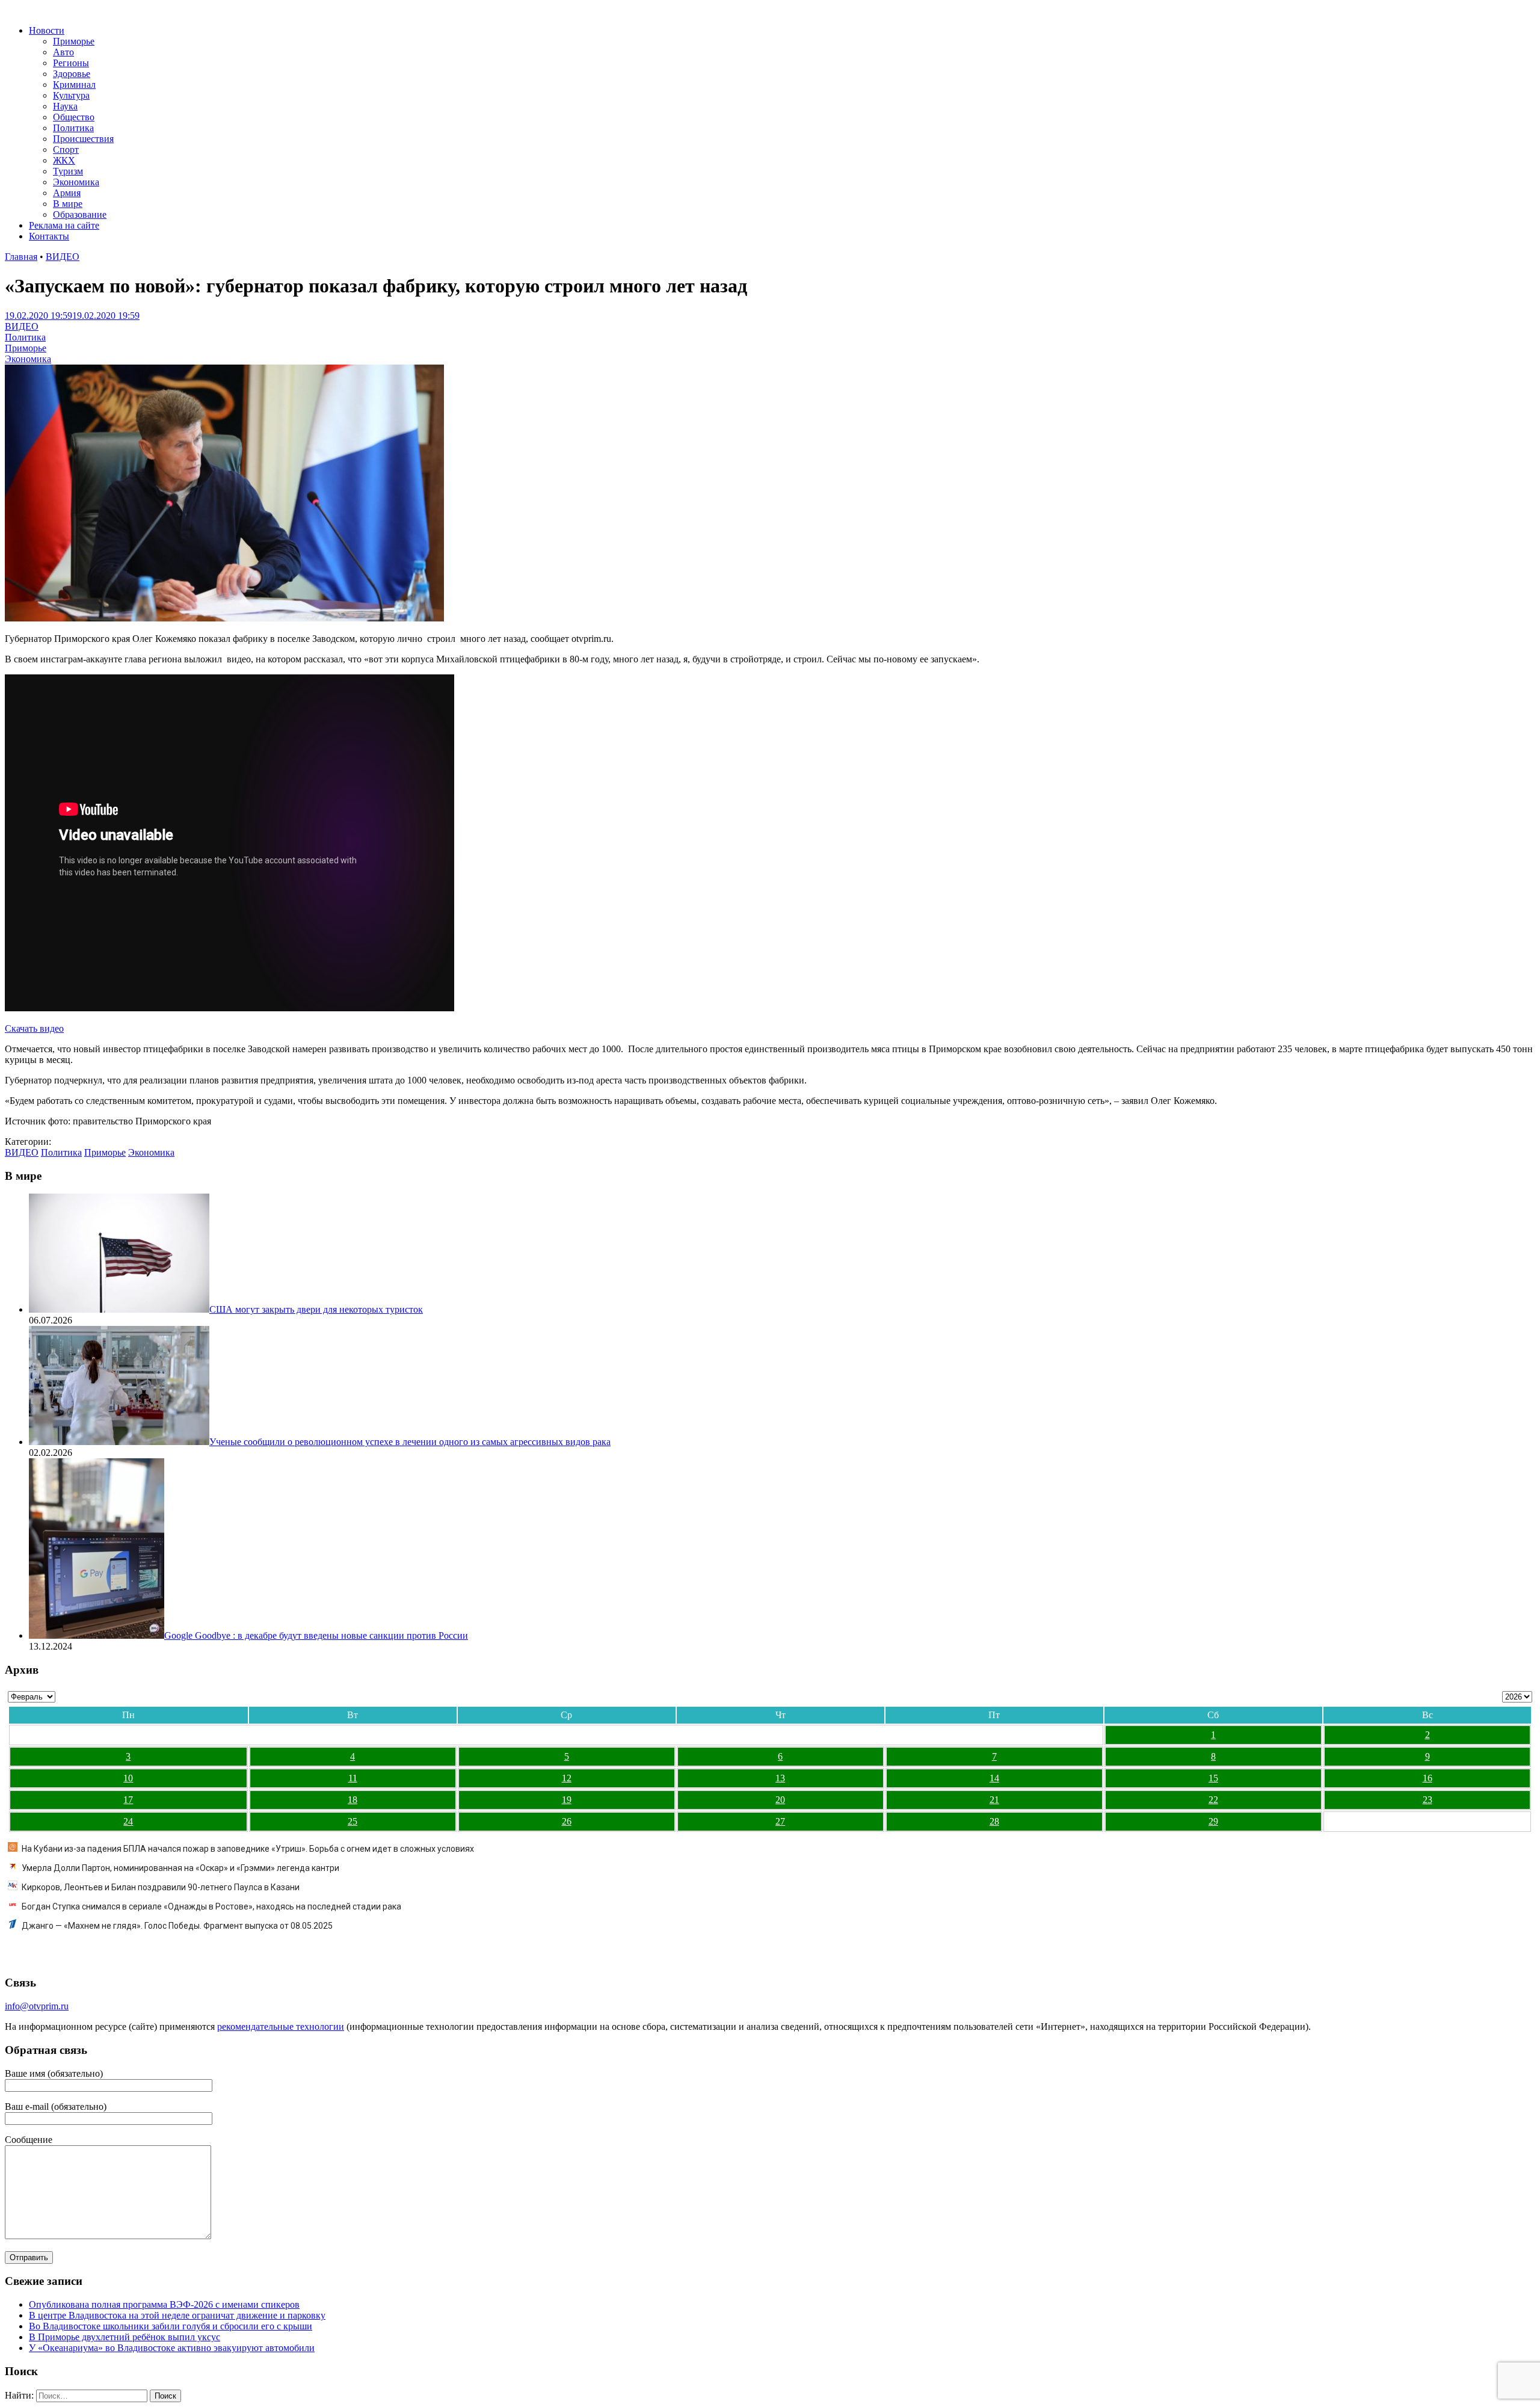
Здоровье (72, 74)
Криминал (74, 85)
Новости (47, 30)
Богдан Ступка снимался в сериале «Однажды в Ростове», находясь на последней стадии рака (211, 1906)
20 (780, 1800)
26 (567, 1821)
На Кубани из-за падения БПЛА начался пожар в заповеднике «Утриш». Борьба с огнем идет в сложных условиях (248, 1849)
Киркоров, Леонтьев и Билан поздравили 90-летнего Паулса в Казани (161, 1887)
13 (780, 1778)
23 (1428, 1800)
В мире (68, 204)
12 (567, 1778)
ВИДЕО (63, 257)
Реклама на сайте (64, 225)
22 (1213, 1800)
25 (353, 1821)
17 (128, 1800)
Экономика (76, 182)
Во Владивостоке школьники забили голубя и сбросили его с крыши (171, 2326)
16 (1428, 1778)
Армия (67, 193)
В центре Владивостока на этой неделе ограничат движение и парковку (177, 2315)
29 (1213, 1821)
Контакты (49, 236)
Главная (21, 257)
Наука (65, 106)
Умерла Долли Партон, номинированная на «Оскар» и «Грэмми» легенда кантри (180, 1868)
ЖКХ (64, 160)
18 (353, 1800)
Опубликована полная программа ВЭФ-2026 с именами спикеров (164, 2304)
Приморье (74, 41)
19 (567, 1800)
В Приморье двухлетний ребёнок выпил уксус (125, 2337)
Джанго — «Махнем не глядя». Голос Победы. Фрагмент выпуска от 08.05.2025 (177, 1926)
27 (780, 1821)
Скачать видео (34, 1028)
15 (1213, 1778)
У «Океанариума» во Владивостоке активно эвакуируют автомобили (172, 2348)
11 (353, 1778)
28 (994, 1821)
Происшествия (83, 139)
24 (128, 1821)
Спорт (66, 149)
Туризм (68, 171)
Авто (63, 52)
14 (994, 1778)
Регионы (71, 63)
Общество (74, 117)
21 (994, 1800)
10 (128, 1778)
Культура (71, 95)
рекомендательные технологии (281, 2026)
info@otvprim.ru (37, 2006)
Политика (73, 128)
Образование (80, 214)
